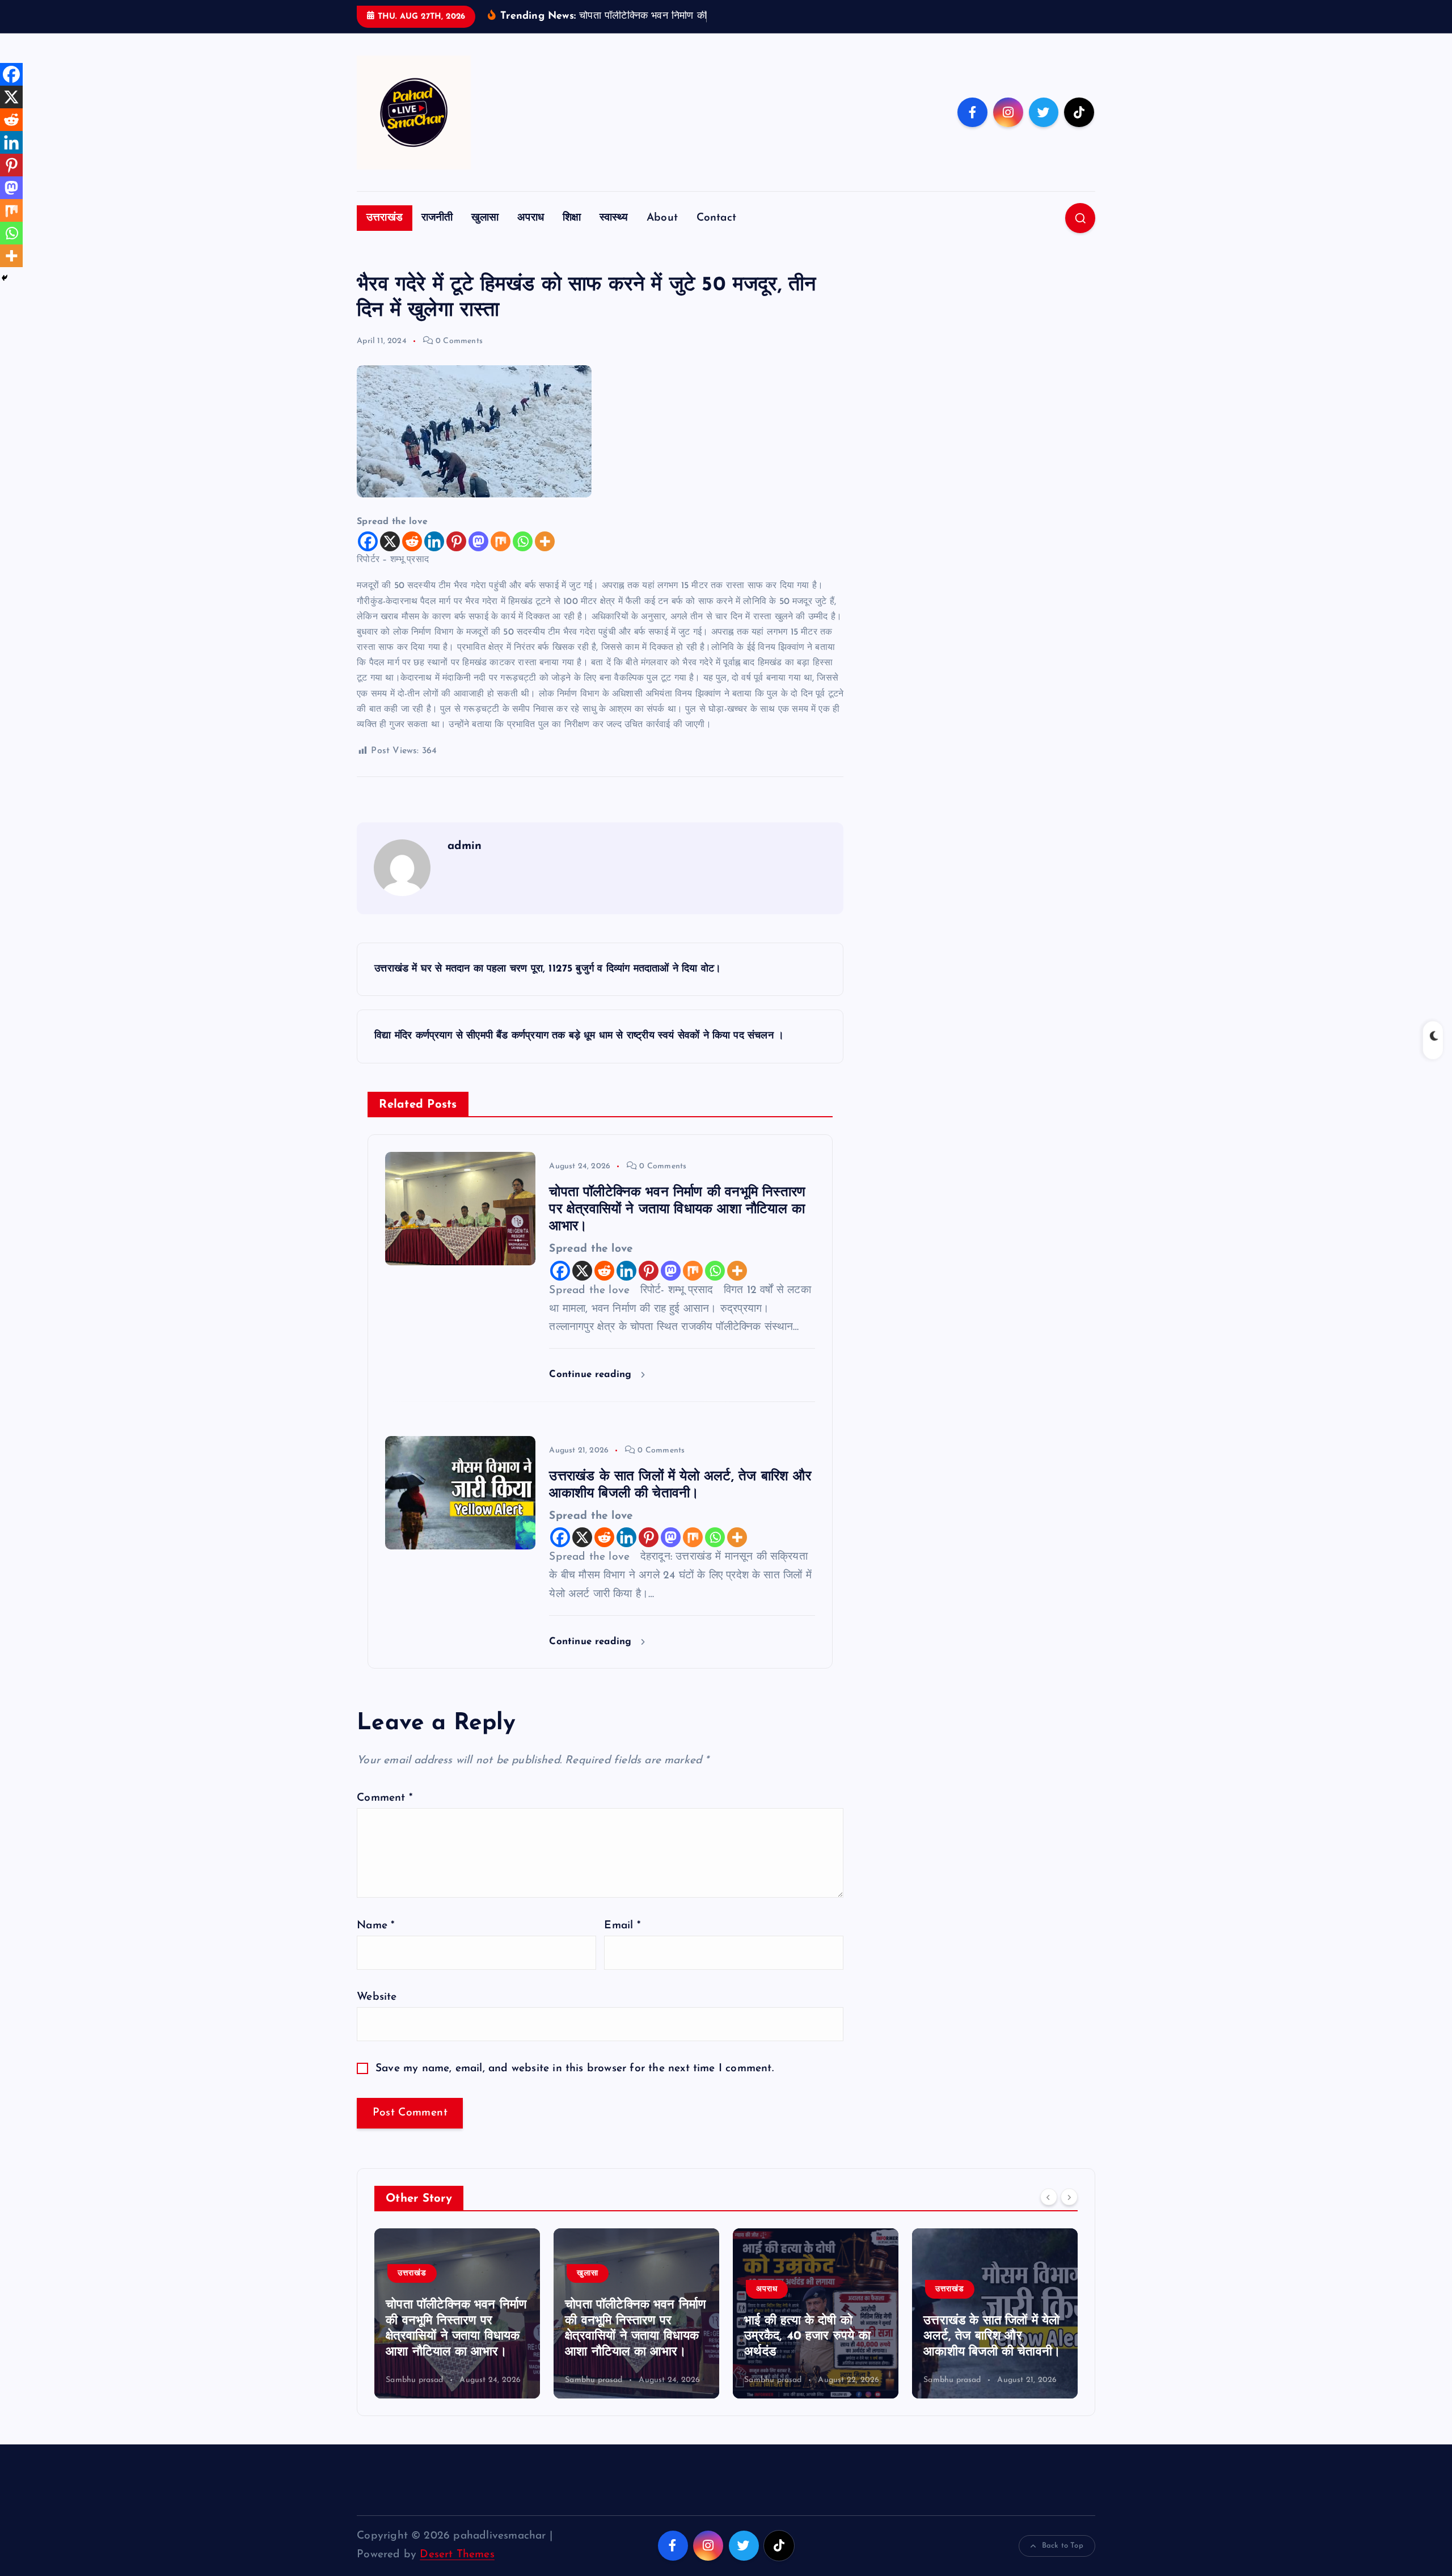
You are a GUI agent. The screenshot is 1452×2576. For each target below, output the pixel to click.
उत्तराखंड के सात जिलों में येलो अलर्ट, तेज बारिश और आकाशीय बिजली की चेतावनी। (813, 2337)
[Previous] (1049, 2197)
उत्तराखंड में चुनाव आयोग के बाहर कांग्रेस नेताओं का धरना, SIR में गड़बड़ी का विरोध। (992, 2337)
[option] (457, 2313)
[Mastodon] (478, 541)
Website (377, 1997)
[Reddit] (412, 541)
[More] (545, 541)
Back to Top (1063, 2546)
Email (622, 1926)
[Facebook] (368, 541)
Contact (716, 218)
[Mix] (501, 541)
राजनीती (437, 218)
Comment (385, 1798)
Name (375, 1926)
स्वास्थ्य (614, 218)
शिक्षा (572, 218)
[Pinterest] (456, 541)
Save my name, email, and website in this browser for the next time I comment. (575, 2069)
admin (465, 846)
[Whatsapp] (523, 541)
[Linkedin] (434, 541)
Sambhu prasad (415, 2380)
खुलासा (485, 218)
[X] (390, 541)
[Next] (1069, 2197)
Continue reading (592, 1374)
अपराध (531, 218)
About (662, 218)
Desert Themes (457, 2555)
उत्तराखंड (385, 218)
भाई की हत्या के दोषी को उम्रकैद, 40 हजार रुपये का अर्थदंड (628, 2337)
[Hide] (5, 278)
